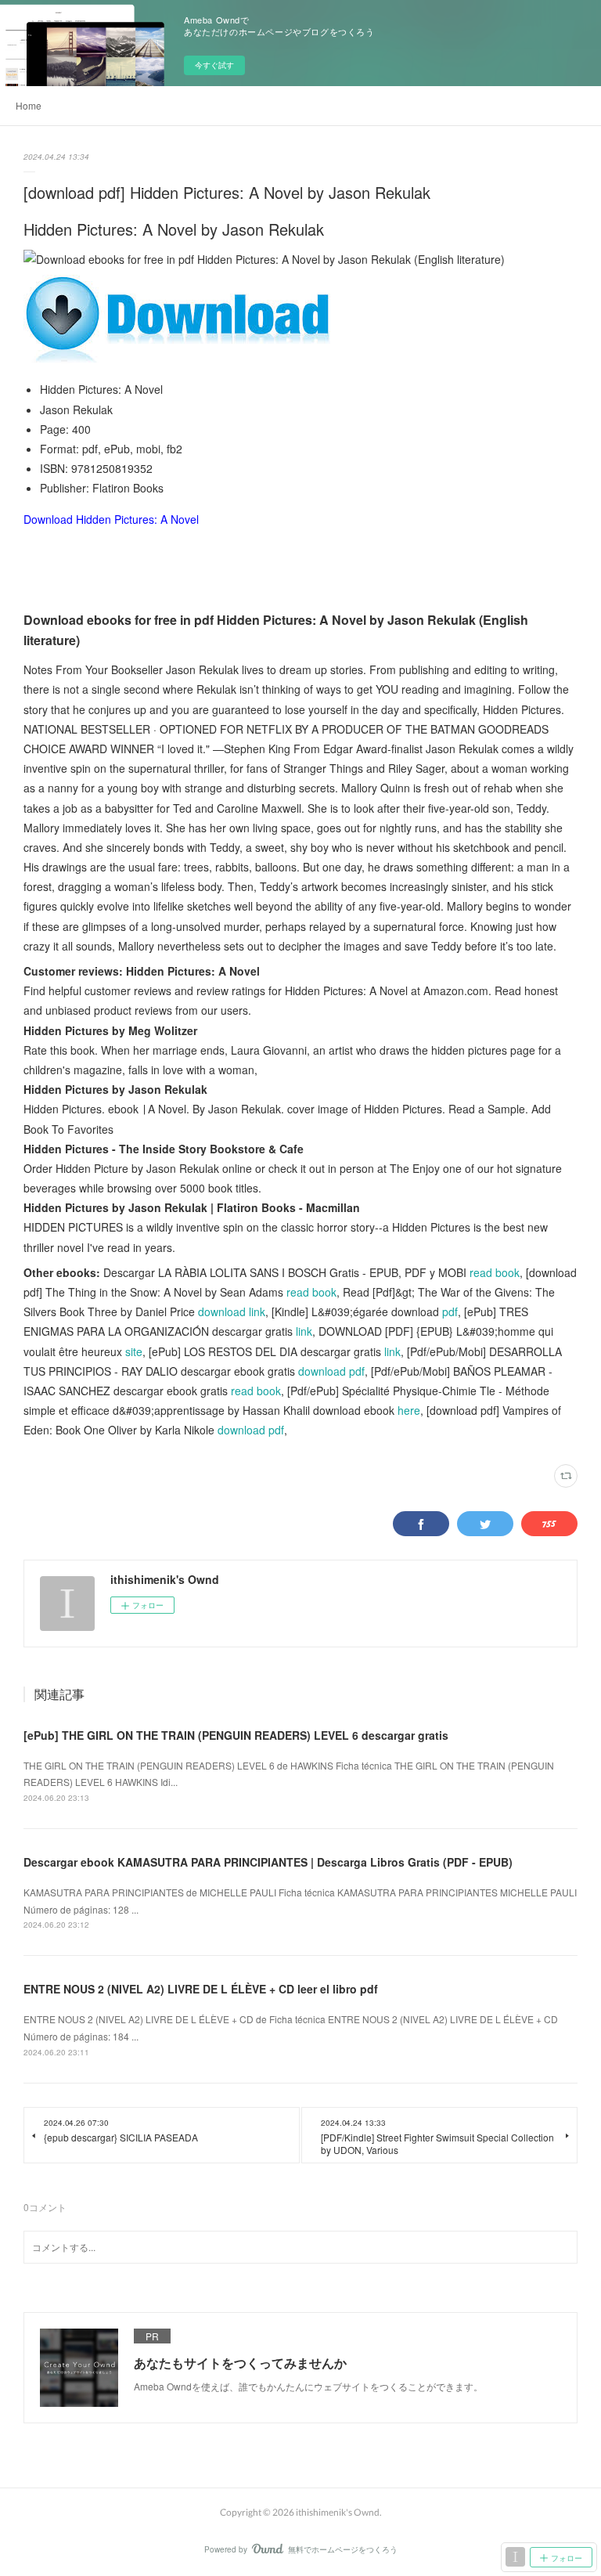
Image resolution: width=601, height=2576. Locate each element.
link (304, 1331)
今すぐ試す (214, 65)
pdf (450, 1311)
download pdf (331, 1371)
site (134, 1351)
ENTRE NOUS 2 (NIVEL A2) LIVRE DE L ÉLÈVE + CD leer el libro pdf (201, 1989)
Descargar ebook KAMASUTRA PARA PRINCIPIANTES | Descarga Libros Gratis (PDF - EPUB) (268, 1862)
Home (29, 105)
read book (495, 1272)
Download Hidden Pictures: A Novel (111, 519)
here (409, 1410)
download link (232, 1311)
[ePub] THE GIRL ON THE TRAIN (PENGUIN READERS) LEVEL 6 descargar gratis (236, 1735)
